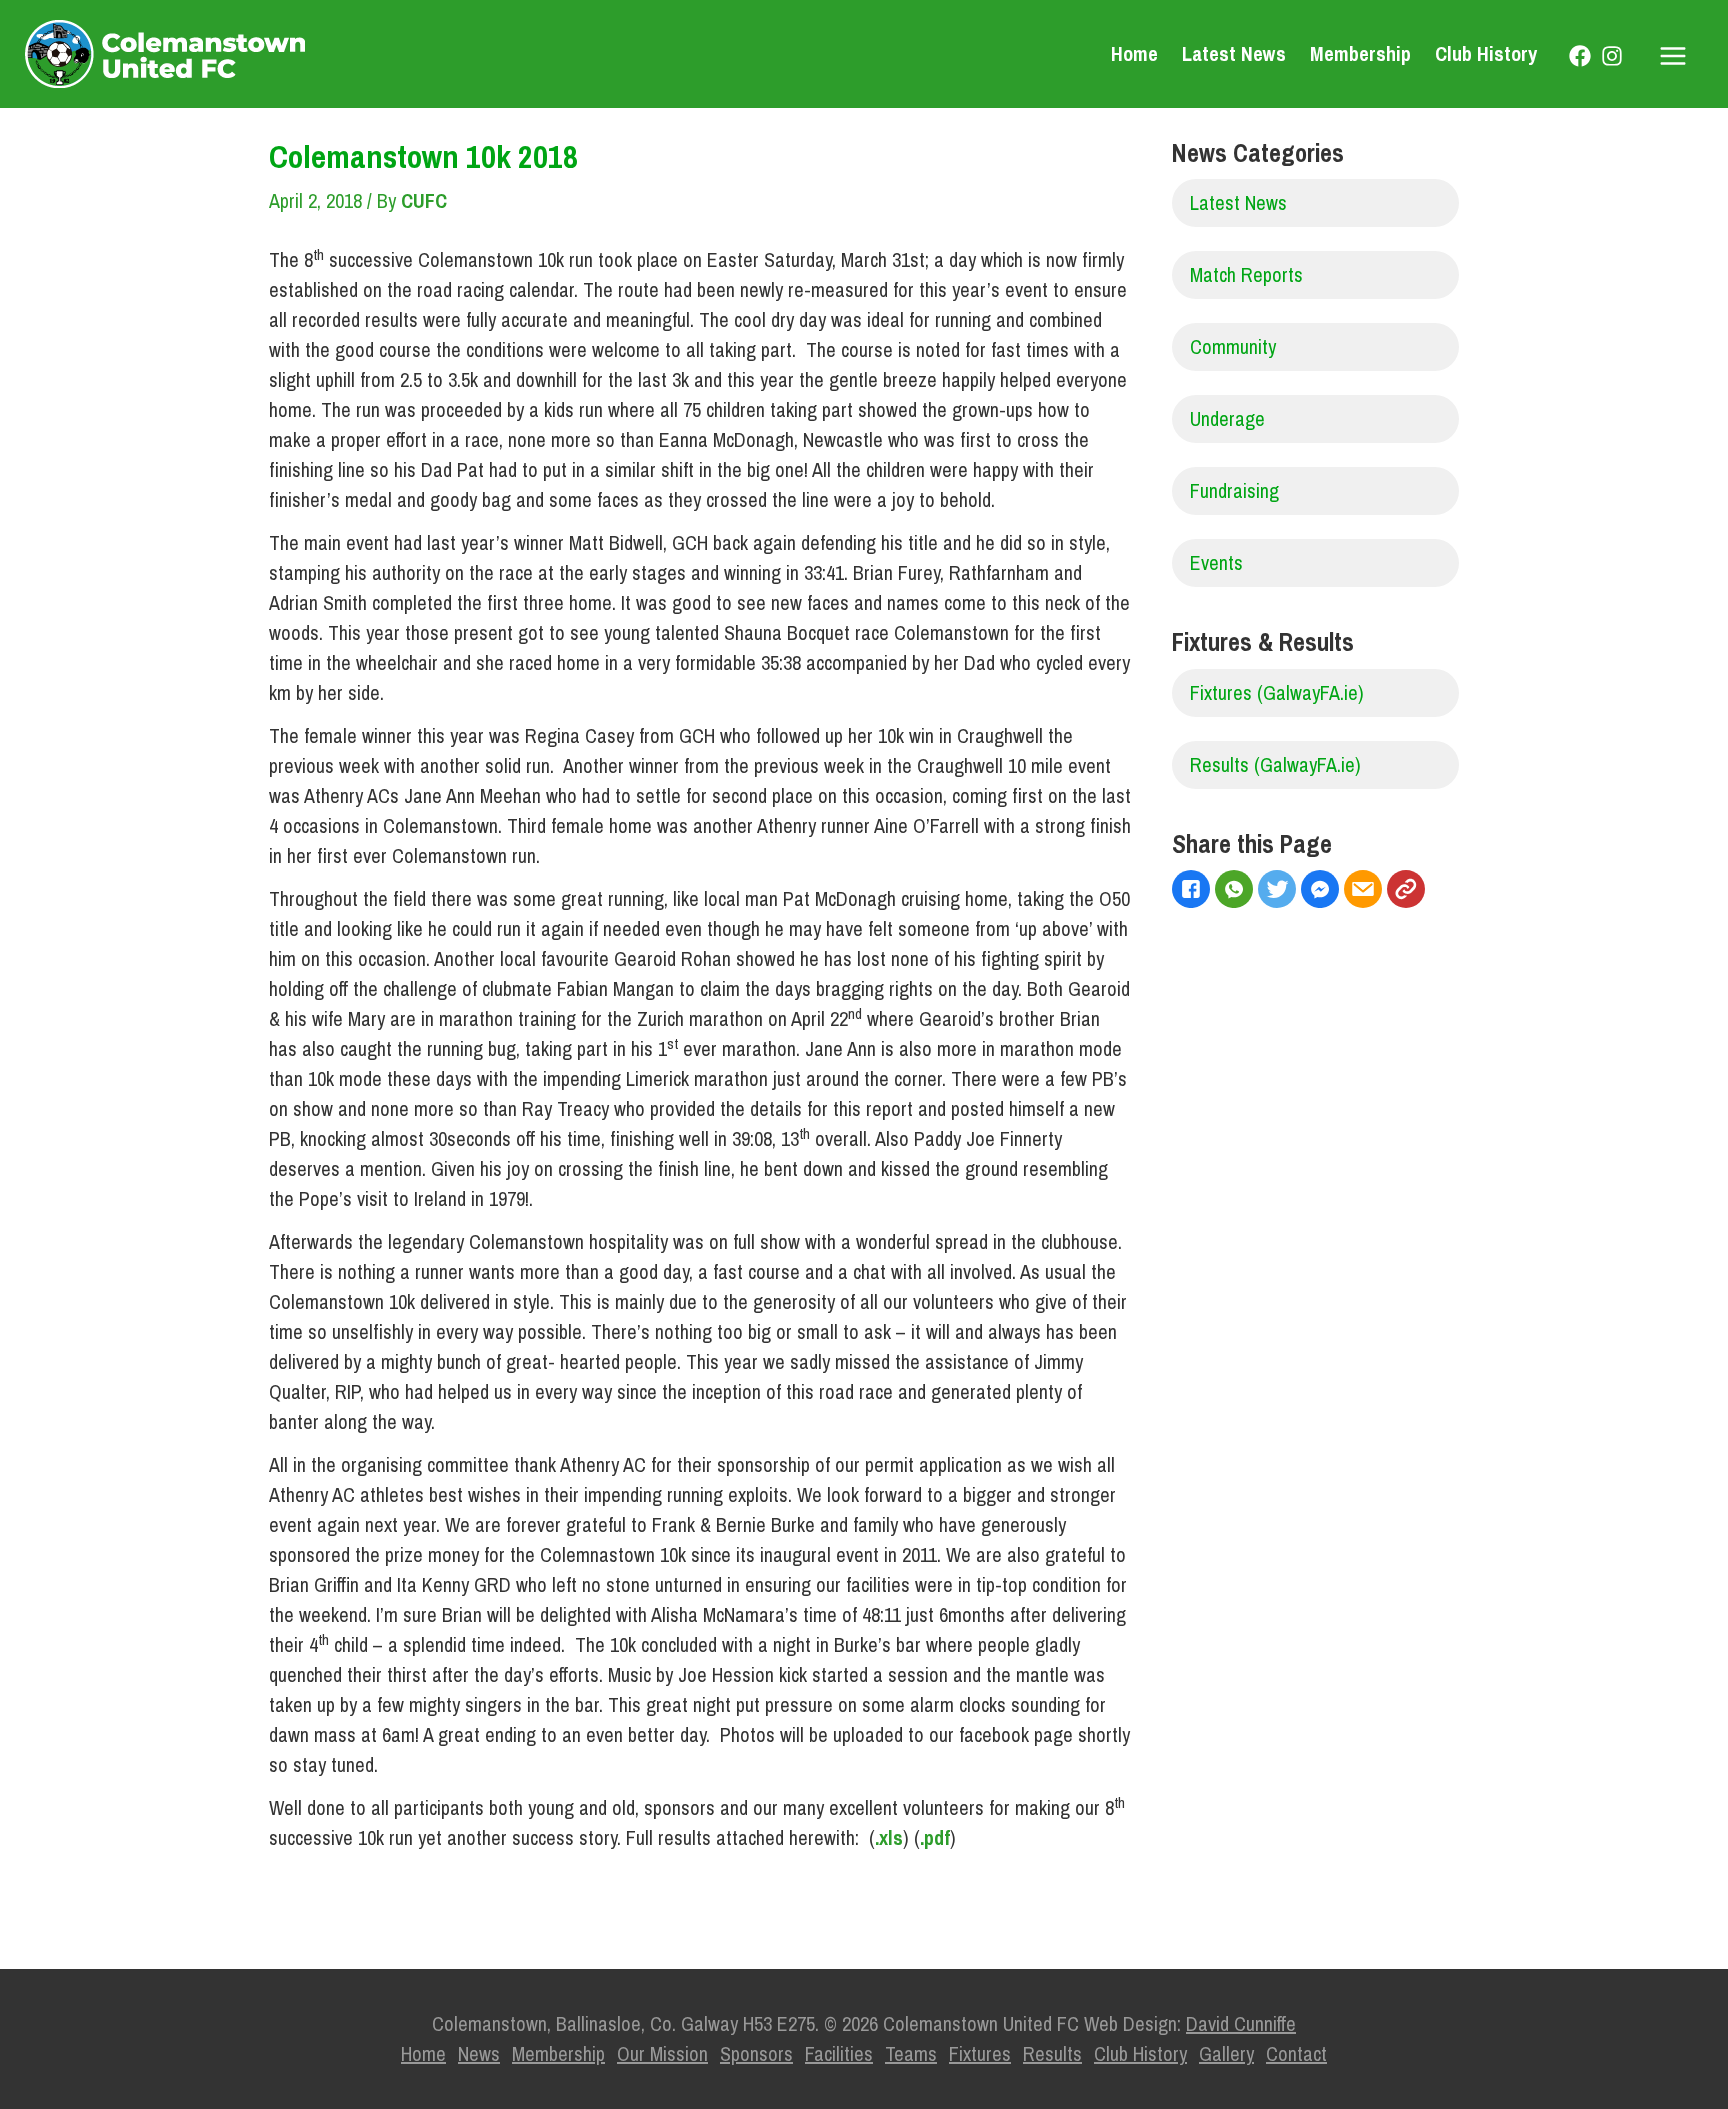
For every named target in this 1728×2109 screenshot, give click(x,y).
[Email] (1365, 891)
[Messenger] (1322, 891)
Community (1233, 346)
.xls (889, 1837)
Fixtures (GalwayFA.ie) (1277, 692)
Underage (1227, 418)
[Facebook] (1580, 56)
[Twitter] (1279, 891)
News (479, 2053)
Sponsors (756, 2053)
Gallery (1226, 2053)
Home (1134, 53)
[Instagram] (1612, 56)
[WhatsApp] (1236, 891)
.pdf (935, 1837)
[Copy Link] (1408, 891)
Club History (1486, 53)
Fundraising (1234, 490)
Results (1052, 2053)
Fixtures (980, 2053)
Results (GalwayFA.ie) (1275, 764)
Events (1216, 562)
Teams (911, 2053)
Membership (1360, 53)
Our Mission (662, 2053)
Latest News (1234, 53)
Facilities (839, 2053)
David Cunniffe (1241, 2023)
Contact (1296, 2053)
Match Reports (1246, 274)
